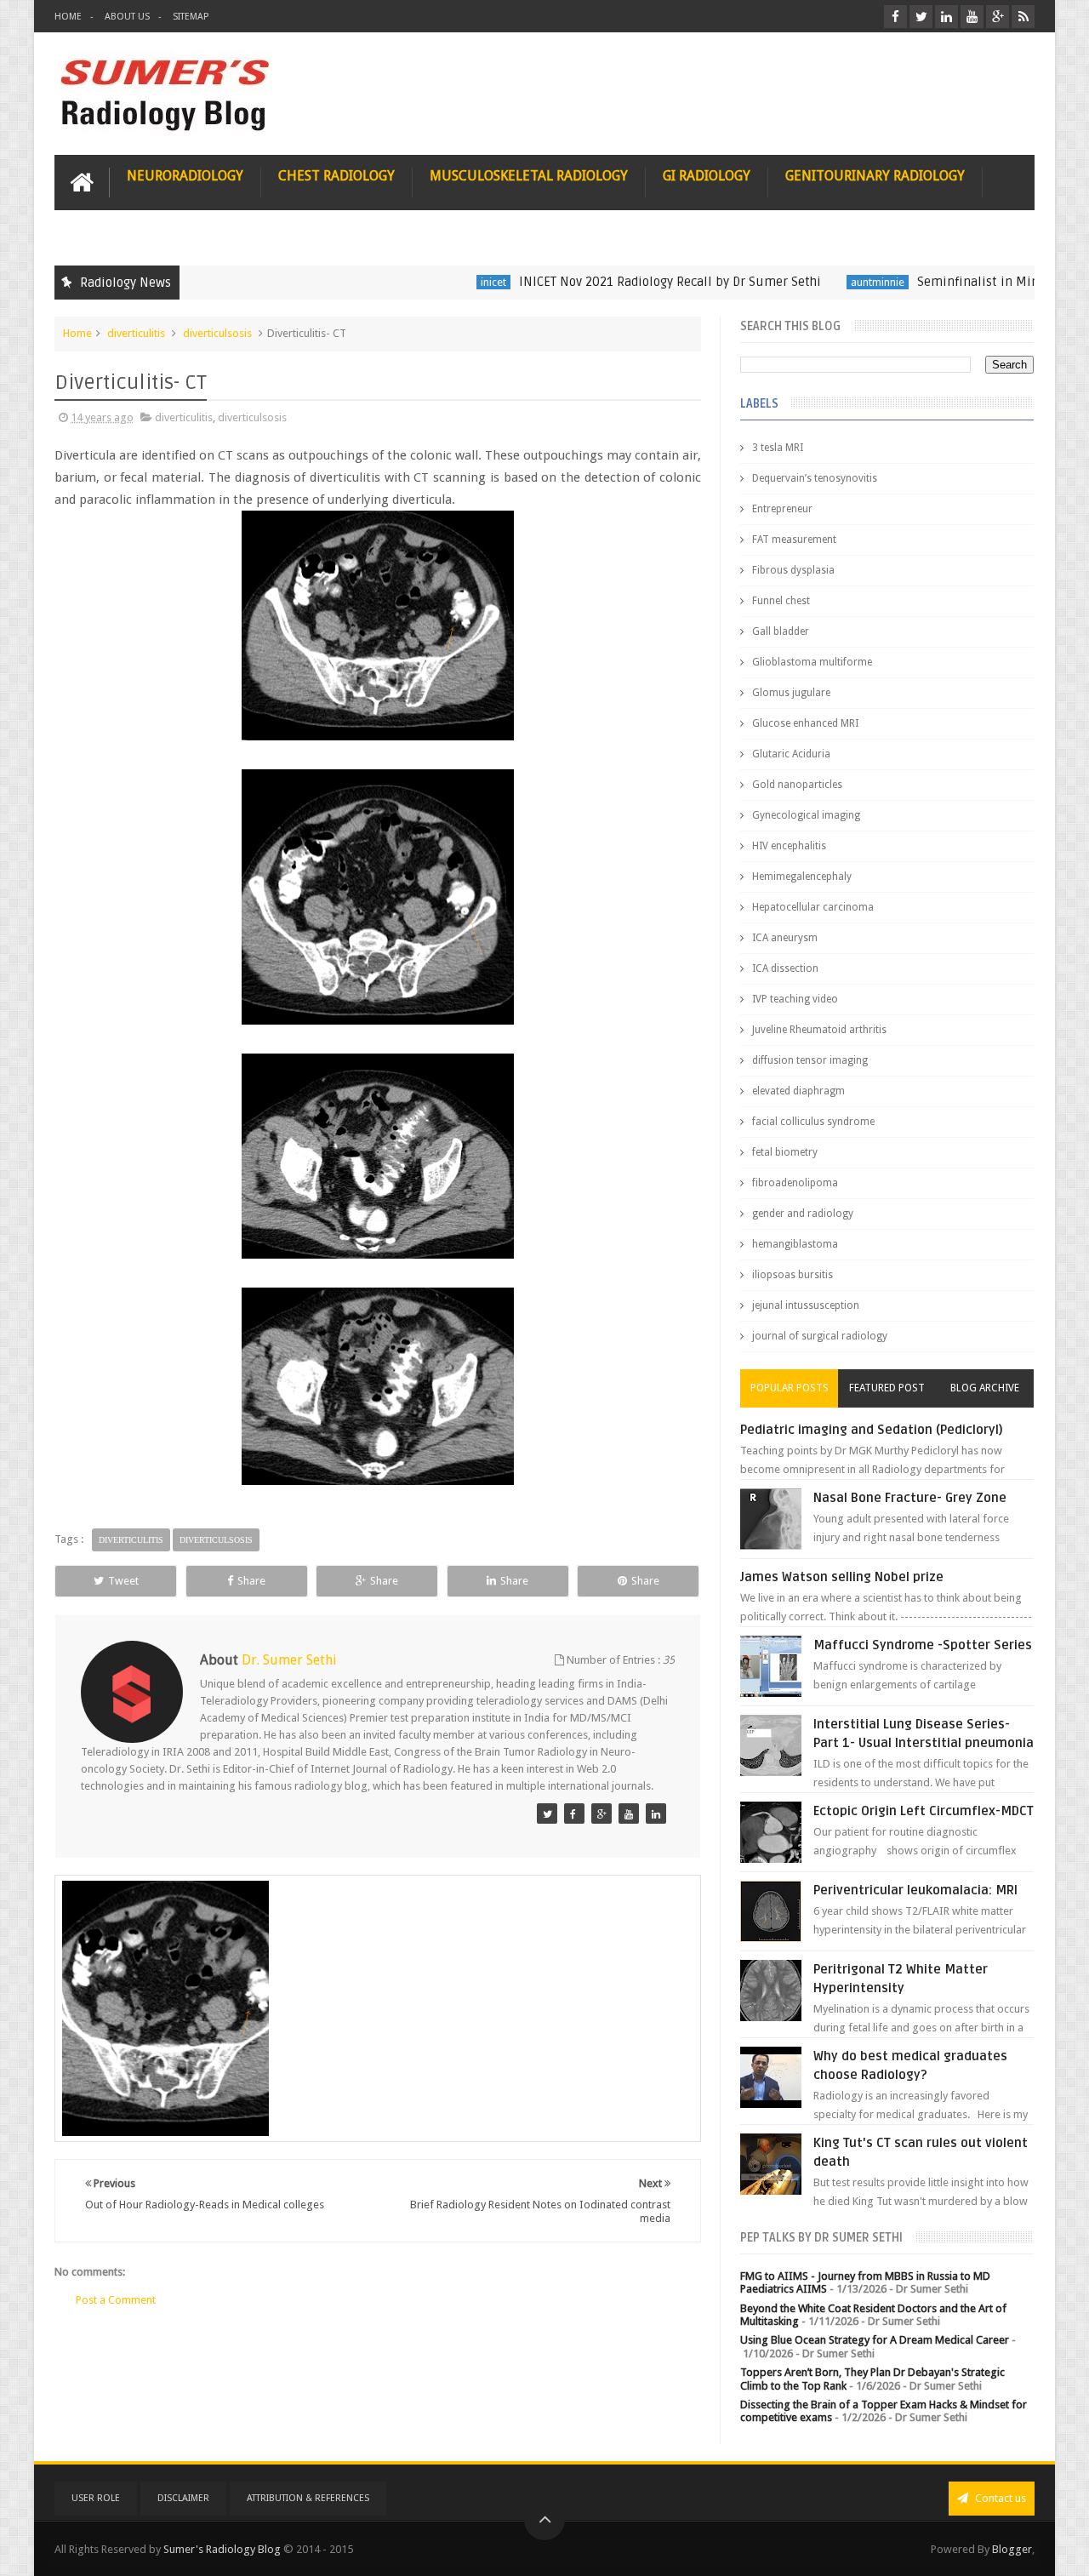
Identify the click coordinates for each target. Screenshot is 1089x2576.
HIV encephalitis (789, 846)
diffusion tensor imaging (810, 1060)
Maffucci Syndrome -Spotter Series (923, 1645)
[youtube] (972, 17)
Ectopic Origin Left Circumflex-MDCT (924, 1811)
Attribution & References (308, 2498)
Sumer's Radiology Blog (222, 2549)
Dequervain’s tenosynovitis (815, 478)
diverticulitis (136, 333)
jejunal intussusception (806, 1305)
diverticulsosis (217, 333)
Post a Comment (116, 2300)
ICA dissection (785, 968)
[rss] (1023, 17)
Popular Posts (790, 1388)
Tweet (123, 1581)
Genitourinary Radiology (875, 176)
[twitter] (921, 17)
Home (68, 17)
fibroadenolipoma (795, 1183)
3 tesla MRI (778, 448)
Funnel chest (781, 601)
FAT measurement (794, 540)
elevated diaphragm (798, 1091)
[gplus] (998, 17)
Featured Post (887, 1388)
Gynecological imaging (806, 815)
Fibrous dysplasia (793, 570)
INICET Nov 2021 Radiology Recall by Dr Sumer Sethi (619, 282)
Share (251, 1581)
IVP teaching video (795, 999)
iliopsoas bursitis (793, 1275)
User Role (96, 2498)
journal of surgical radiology (820, 1336)
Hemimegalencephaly (802, 877)
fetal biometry (785, 1152)
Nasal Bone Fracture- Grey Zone (910, 1498)
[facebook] (895, 17)
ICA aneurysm (785, 938)
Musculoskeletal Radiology (529, 176)
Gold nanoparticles (797, 785)
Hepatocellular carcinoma (813, 907)
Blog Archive (985, 1388)
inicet (442, 282)
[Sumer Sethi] (547, 1813)
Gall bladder (781, 631)
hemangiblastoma (795, 1244)
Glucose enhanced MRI (805, 723)
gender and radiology (803, 1214)
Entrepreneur (782, 509)
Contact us (999, 2498)
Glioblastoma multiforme (812, 662)
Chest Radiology (336, 176)
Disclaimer (183, 2498)
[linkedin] (946, 17)
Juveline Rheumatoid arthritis (819, 1030)
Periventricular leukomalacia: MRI (915, 1890)
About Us (127, 17)
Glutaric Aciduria (791, 754)
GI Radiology (707, 176)
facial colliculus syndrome (813, 1122)
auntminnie (827, 282)
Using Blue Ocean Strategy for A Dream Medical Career (875, 2340)
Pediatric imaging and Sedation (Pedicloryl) (872, 1430)
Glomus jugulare (791, 693)
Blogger (1012, 2549)
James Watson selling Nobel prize (842, 1577)
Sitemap (191, 17)
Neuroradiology (185, 176)
